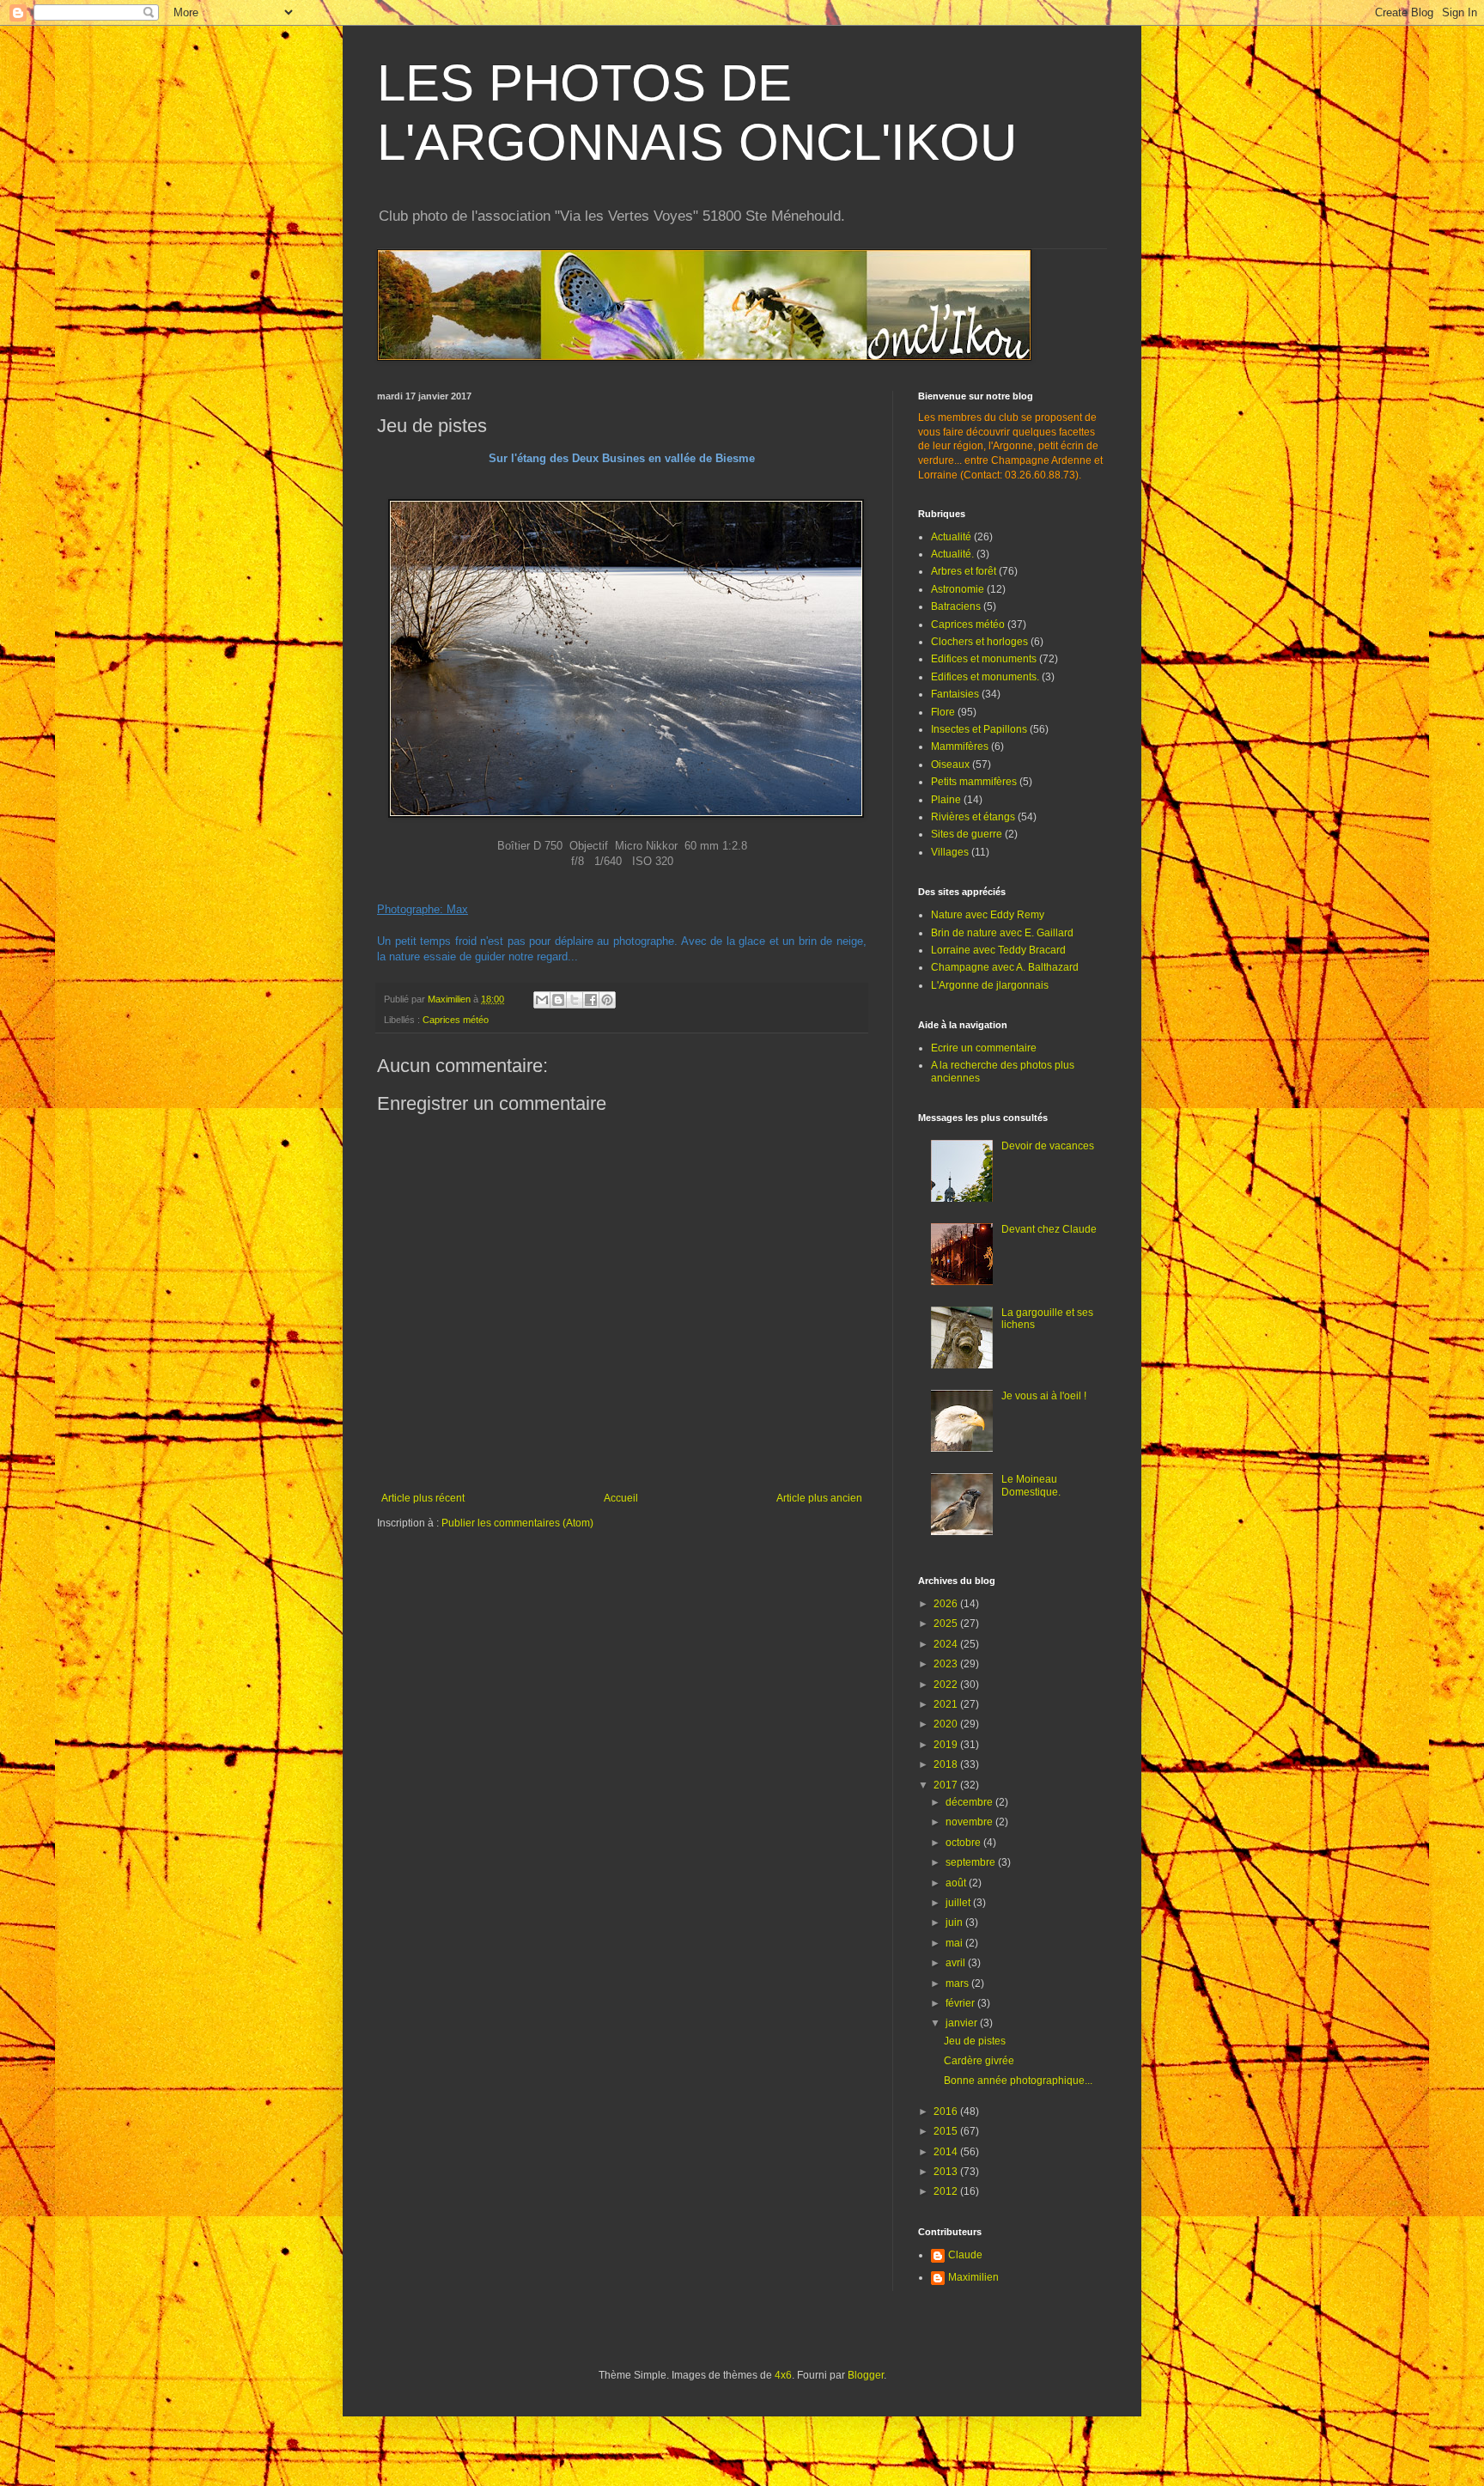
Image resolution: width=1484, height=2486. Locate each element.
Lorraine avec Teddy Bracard (998, 950)
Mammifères (960, 746)
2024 (947, 1644)
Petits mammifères (974, 782)
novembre (970, 1822)
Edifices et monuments (984, 659)
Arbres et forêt (964, 571)
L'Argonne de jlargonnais (990, 985)
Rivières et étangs (973, 817)
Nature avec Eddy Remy (988, 915)
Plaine (946, 800)
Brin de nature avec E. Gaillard (1002, 933)
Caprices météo (456, 1020)
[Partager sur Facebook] (591, 1000)
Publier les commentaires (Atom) (517, 1523)
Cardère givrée (979, 2061)
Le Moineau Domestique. (1031, 1485)
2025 (947, 1624)
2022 (947, 1685)
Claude (965, 2255)
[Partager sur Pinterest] (607, 1000)
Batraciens (956, 606)
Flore (943, 712)
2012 (947, 2191)
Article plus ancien (819, 1498)
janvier (963, 2023)
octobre (964, 1843)
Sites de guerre (967, 834)
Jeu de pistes (975, 2041)
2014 (947, 2152)
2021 (947, 1704)
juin (955, 1922)
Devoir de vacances (1048, 1146)
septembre (972, 1862)
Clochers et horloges (979, 642)
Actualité (951, 537)
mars (958, 1983)
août (957, 1883)
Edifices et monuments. (985, 677)
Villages (950, 852)
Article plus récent (423, 1498)
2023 (947, 1664)
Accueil (621, 1498)
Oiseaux (950, 765)
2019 (947, 1745)
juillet (959, 1903)
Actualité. (952, 554)
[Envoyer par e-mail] (542, 1000)
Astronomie (958, 589)
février (961, 2003)
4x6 (783, 2375)
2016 (947, 2111)
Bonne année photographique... (1018, 2081)
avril (957, 1963)
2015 (947, 2131)
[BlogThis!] (558, 1000)
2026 (947, 1604)
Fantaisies (955, 694)
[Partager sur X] (575, 1000)
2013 (947, 2172)
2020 (947, 1724)
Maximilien (973, 2277)
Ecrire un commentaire (984, 1048)
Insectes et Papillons (979, 729)
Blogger (866, 2375)
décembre (970, 1802)
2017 (947, 1785)
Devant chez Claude (1049, 1229)
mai (955, 1943)
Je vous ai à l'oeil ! (1044, 1396)
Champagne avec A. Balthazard (1005, 967)
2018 (947, 1764)
